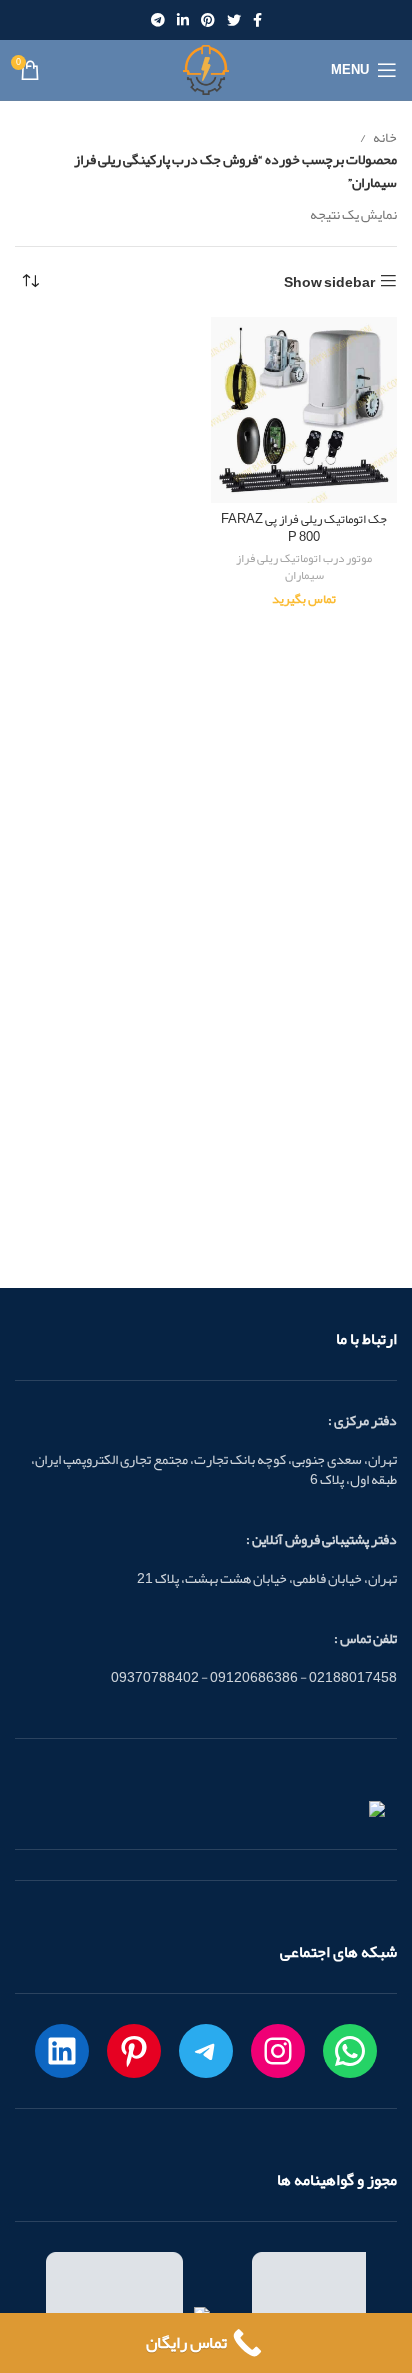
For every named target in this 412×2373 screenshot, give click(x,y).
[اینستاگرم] (278, 2051)
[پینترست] (134, 2051)
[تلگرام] (206, 2051)
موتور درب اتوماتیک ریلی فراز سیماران (304, 567)
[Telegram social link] (158, 20)
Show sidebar (329, 281)
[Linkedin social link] (183, 20)
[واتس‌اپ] (350, 2051)
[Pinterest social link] (208, 20)
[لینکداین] (62, 2051)
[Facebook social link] (257, 20)
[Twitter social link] (234, 20)
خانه (384, 137)
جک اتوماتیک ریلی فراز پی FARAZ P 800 (304, 527)
